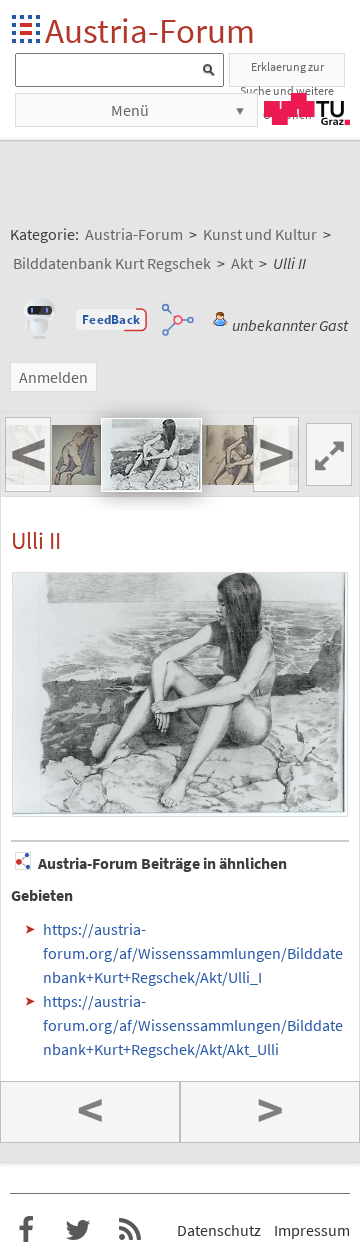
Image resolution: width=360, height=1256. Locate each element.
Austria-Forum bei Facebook (26, 1230)
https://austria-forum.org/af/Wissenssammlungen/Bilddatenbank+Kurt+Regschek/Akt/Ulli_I (193, 953)
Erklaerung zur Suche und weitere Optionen (287, 73)
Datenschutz (219, 1230)
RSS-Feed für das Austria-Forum (130, 1230)
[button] (111, 320)
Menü (130, 110)
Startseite (27, 30)
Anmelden (53, 377)
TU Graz (307, 109)
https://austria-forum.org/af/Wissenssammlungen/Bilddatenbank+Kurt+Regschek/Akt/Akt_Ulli (193, 1025)
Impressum (312, 1230)
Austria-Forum (150, 30)
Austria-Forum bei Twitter (78, 1230)
